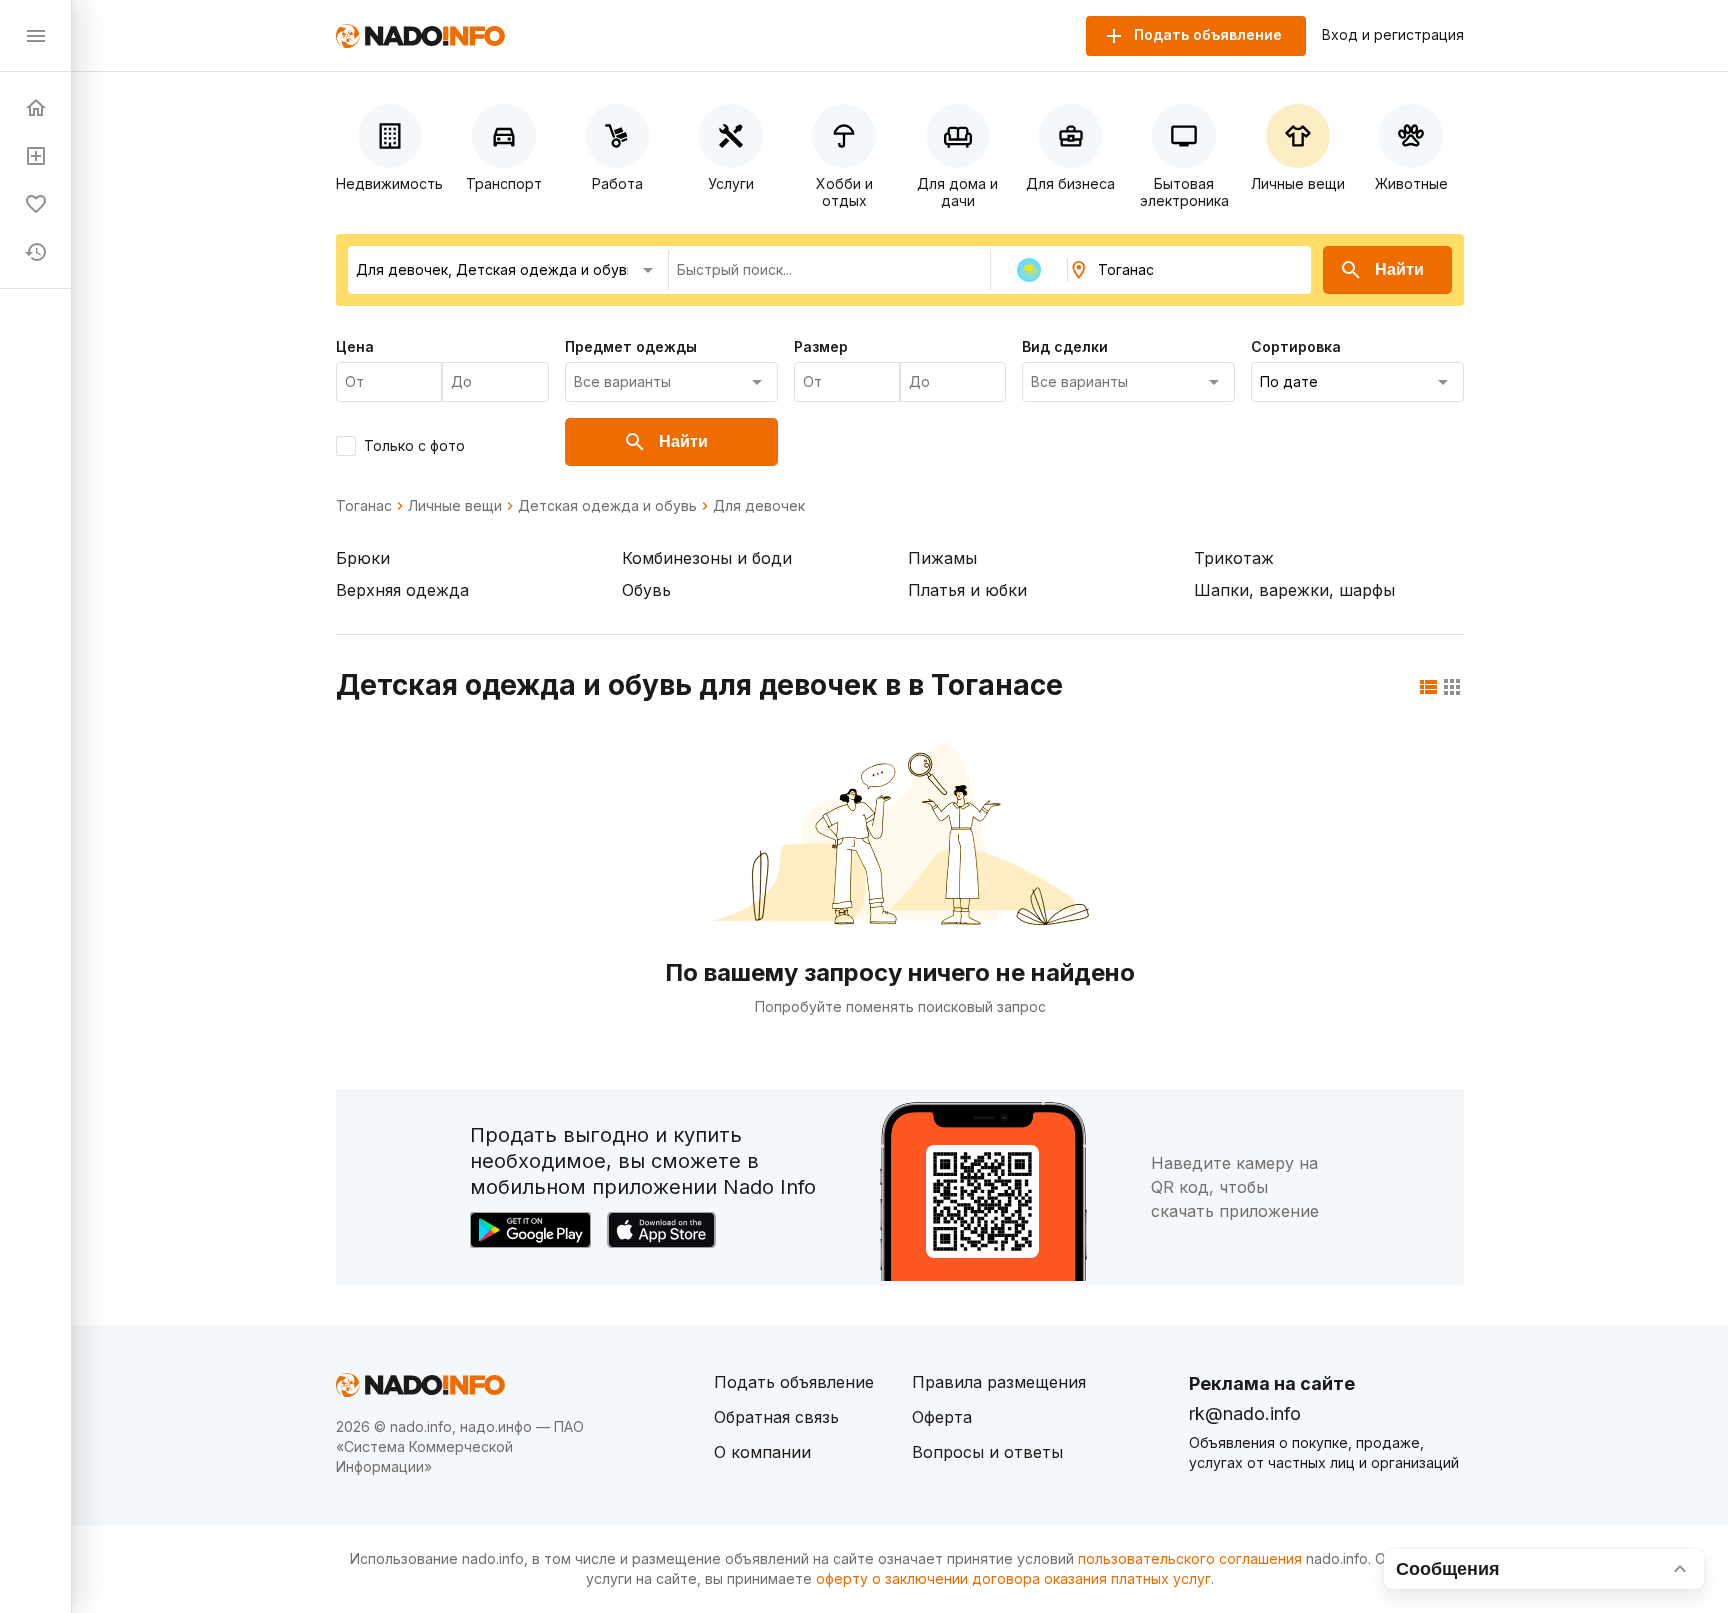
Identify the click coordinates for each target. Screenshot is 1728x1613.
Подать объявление (794, 1382)
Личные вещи (455, 506)
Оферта (942, 1417)
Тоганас (364, 506)
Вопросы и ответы (987, 1452)
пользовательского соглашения (1190, 1558)
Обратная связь (776, 1417)
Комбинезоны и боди (707, 558)
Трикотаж (1234, 558)
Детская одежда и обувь (607, 506)
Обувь (646, 590)
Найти (1399, 269)
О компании (762, 1452)
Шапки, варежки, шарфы (1294, 590)
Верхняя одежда (402, 590)
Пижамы (942, 558)
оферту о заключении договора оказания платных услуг (1013, 1578)
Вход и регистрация (1393, 35)
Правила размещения (999, 1382)
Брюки (363, 558)
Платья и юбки (967, 590)
